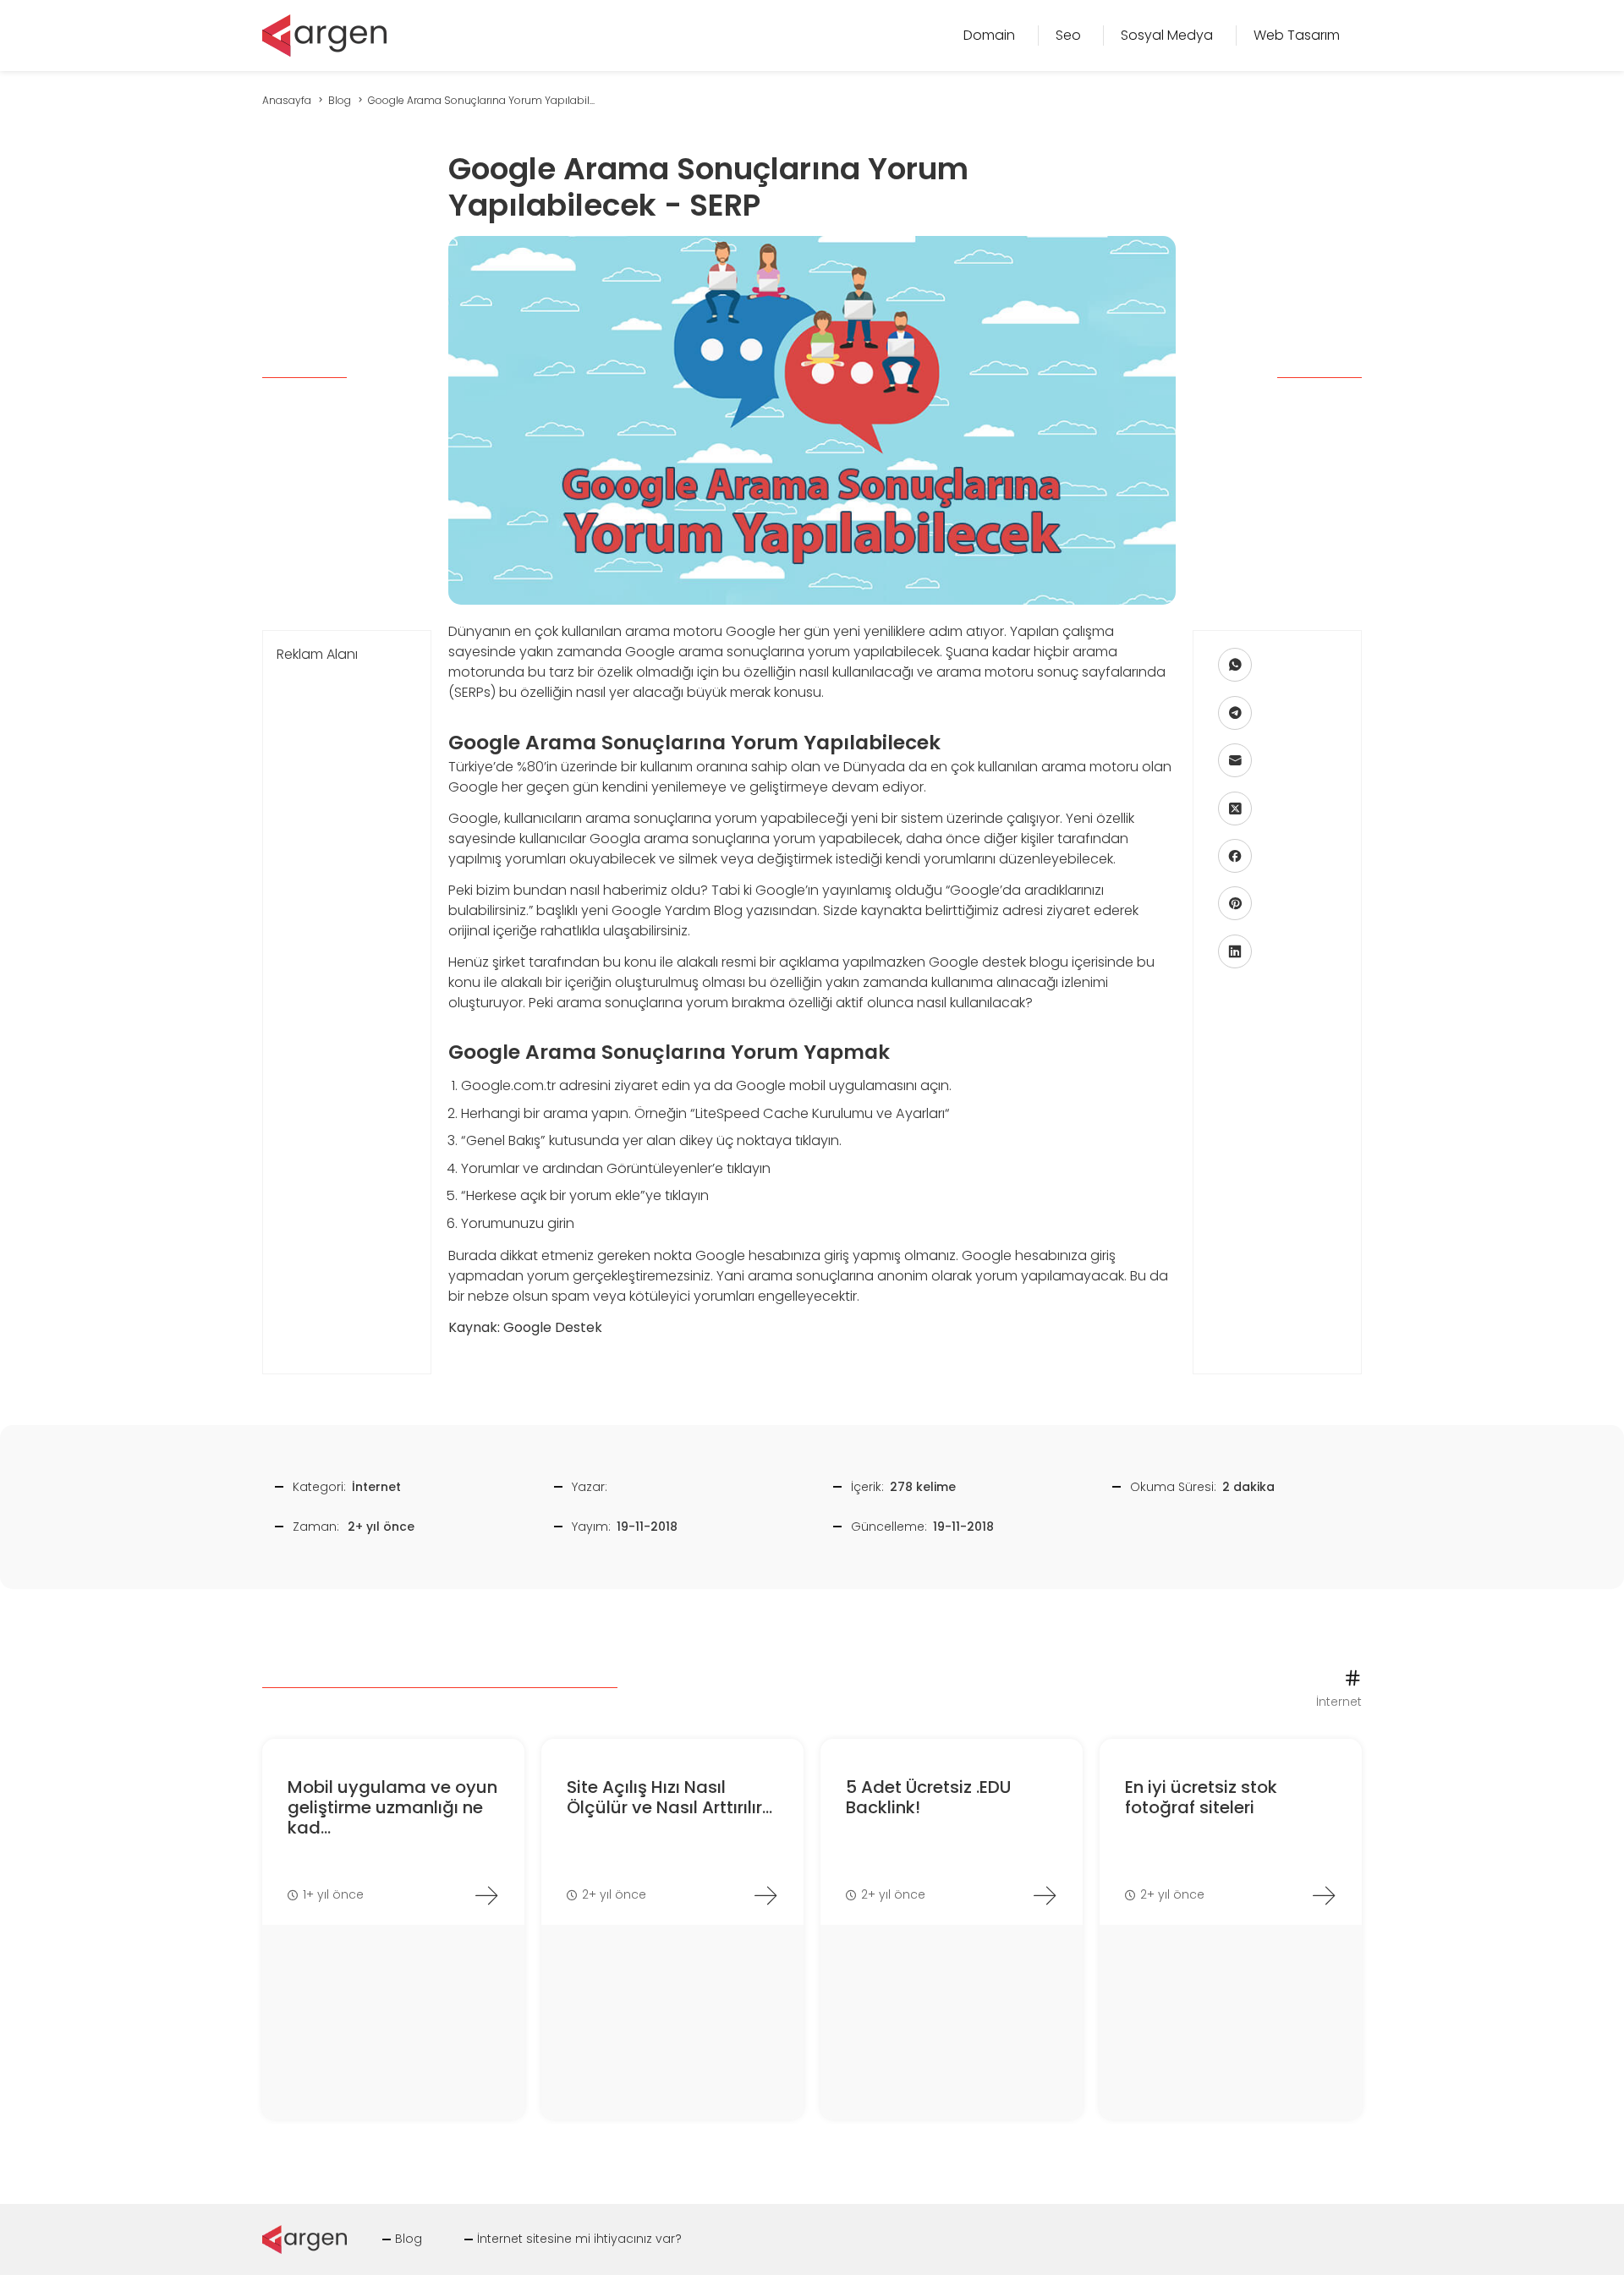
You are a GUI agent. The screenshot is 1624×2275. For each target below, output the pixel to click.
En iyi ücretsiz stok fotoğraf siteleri (1201, 1797)
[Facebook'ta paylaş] (1235, 856)
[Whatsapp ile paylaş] (1235, 665)
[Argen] (324, 34)
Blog (409, 2239)
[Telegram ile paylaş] (1235, 712)
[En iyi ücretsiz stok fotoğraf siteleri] (1324, 1895)
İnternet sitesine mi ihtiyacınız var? (579, 2239)
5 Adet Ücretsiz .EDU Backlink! (928, 1797)
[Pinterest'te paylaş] (1235, 903)
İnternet (376, 1487)
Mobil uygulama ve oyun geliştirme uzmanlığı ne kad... (392, 1807)
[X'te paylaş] (1235, 808)
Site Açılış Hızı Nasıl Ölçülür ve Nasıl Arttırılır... (669, 1797)
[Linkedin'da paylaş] (1235, 951)
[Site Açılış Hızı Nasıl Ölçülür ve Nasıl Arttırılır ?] (765, 1895)
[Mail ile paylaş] (1235, 760)
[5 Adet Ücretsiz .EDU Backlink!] (1045, 1895)
